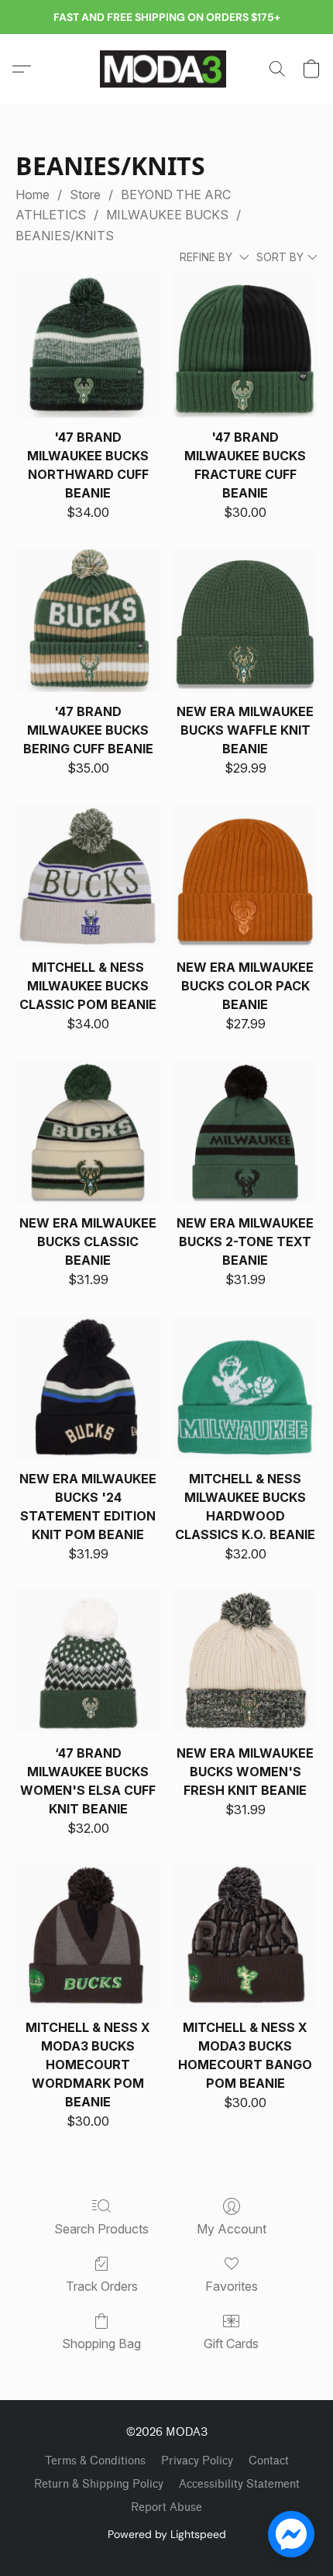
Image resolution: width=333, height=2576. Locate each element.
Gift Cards (231, 2344)
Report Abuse (166, 2507)
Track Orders (102, 2286)
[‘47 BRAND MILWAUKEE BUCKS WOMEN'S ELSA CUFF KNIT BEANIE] (88, 1662)
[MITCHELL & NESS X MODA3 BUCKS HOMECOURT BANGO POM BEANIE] (245, 1936)
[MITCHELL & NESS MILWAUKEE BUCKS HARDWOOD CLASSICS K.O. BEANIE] (245, 1388)
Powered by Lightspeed (167, 2534)
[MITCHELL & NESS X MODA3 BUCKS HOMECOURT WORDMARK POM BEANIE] (88, 1936)
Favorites (232, 2286)
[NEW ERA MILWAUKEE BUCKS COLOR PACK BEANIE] (245, 876)
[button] (166, 69)
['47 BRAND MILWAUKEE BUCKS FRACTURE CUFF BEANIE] (245, 346)
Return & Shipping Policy (99, 2484)
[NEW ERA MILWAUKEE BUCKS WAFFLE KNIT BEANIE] (245, 620)
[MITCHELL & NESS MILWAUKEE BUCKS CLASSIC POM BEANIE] (88, 876)
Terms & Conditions (95, 2461)
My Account (232, 2229)
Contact (269, 2461)
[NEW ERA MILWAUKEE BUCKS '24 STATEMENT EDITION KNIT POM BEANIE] (88, 1388)
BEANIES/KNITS (65, 236)
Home (33, 195)
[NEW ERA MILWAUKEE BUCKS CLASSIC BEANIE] (88, 1132)
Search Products (101, 2229)
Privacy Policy (197, 2461)
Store (85, 195)
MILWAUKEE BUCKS (167, 215)
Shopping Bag (101, 2344)
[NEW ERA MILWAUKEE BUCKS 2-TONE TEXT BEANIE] (245, 1132)
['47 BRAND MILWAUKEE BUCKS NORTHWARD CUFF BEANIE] (88, 346)
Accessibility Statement (239, 2484)
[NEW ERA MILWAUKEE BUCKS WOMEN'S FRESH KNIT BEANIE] (245, 1662)
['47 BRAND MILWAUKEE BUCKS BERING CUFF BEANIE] (88, 620)
